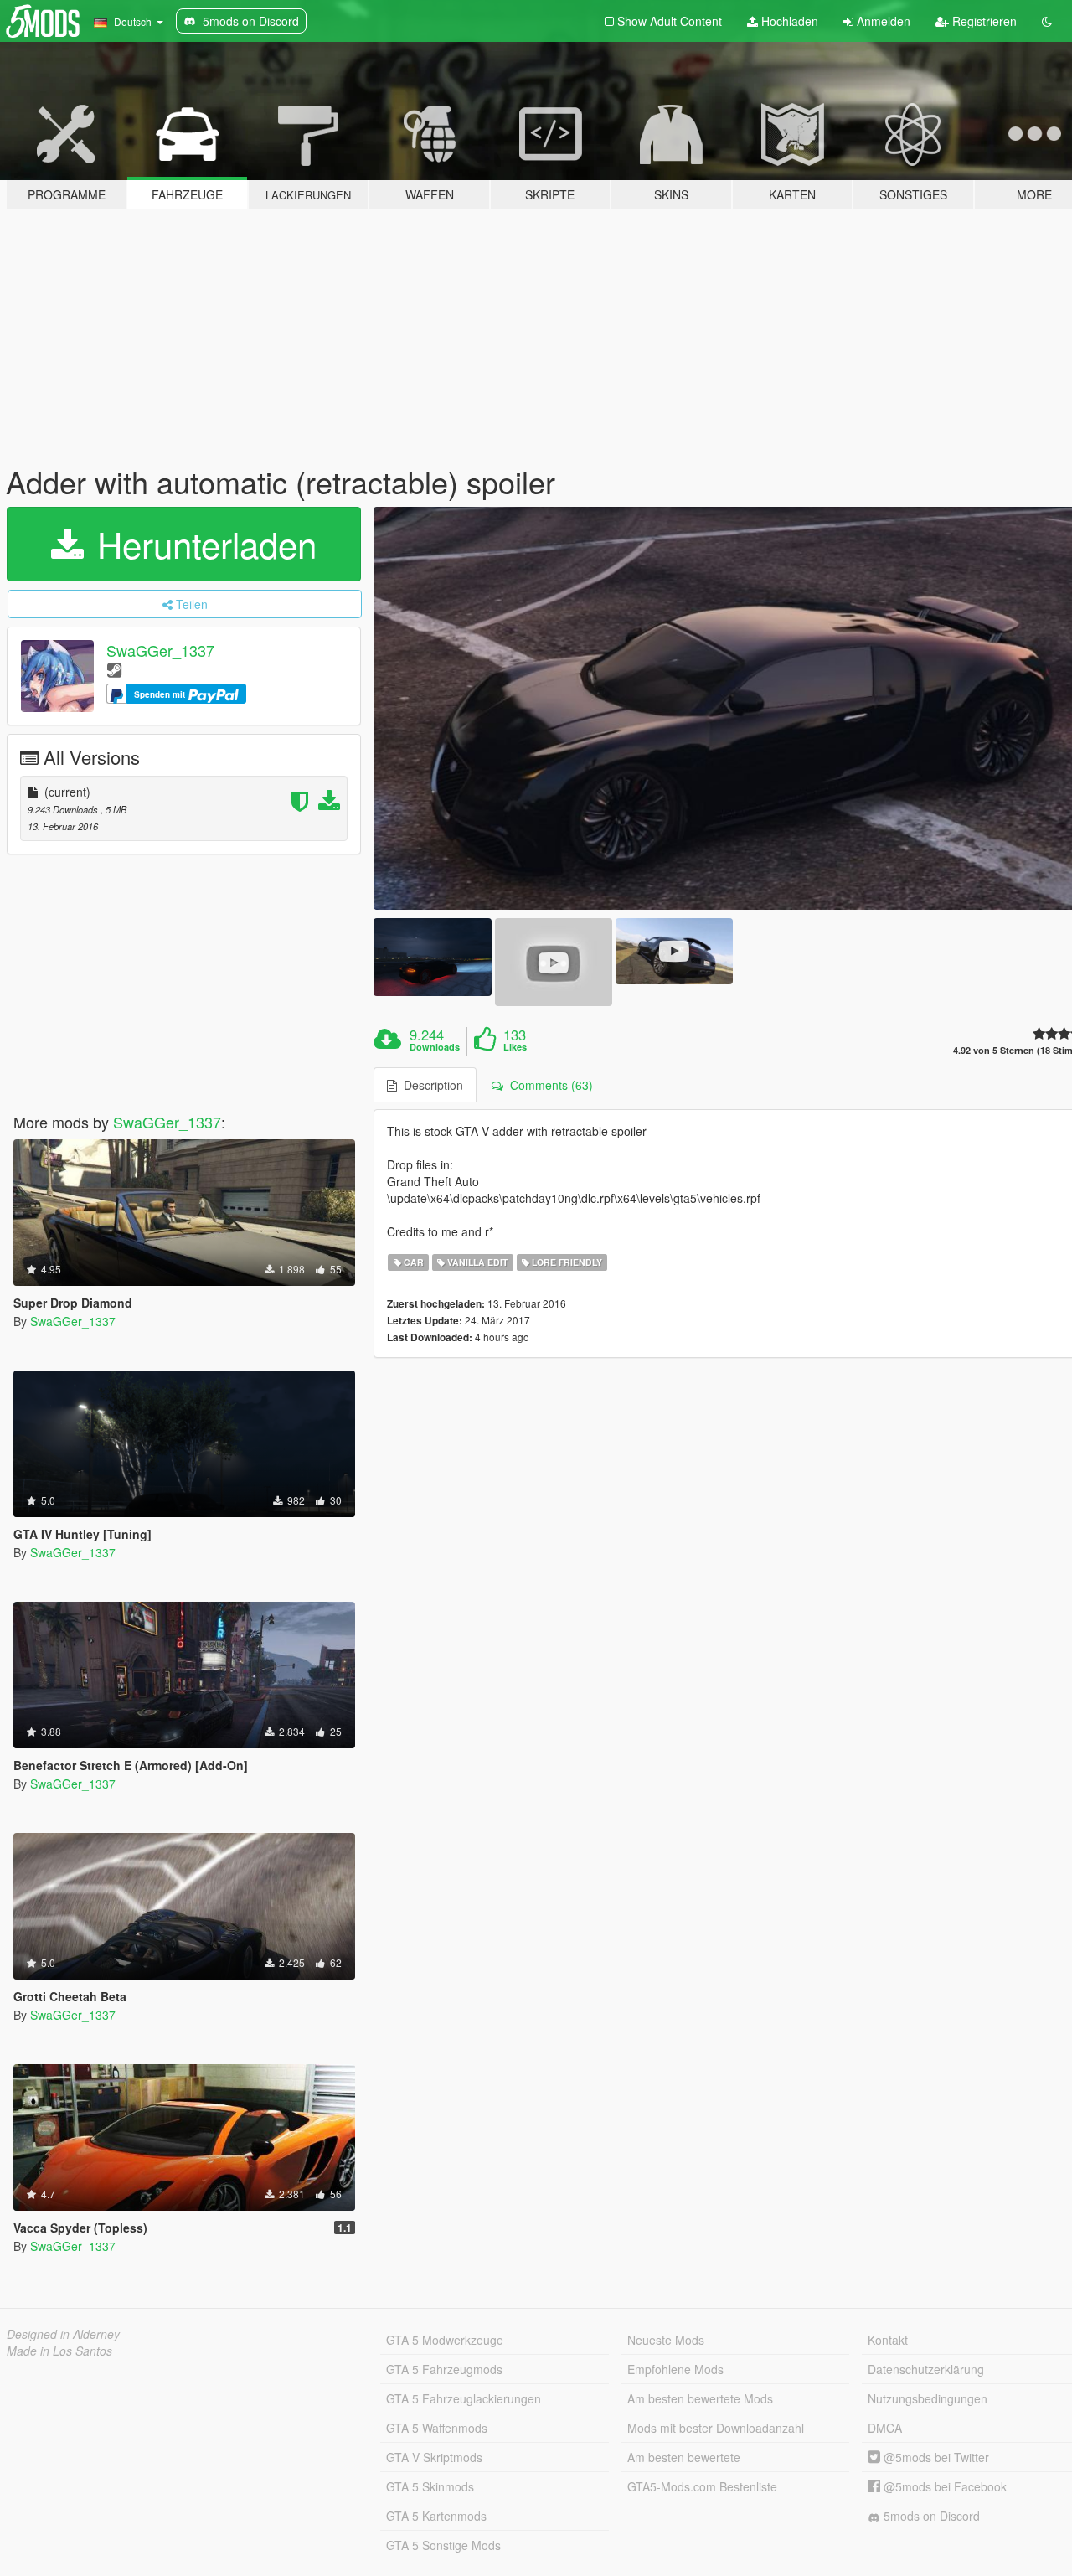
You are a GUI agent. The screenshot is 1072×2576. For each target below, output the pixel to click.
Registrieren (983, 21)
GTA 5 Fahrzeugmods (444, 2369)
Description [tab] (430, 1085)
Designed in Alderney (63, 2334)
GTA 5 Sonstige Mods (443, 2545)
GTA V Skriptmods (434, 2457)
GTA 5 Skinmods (430, 2486)
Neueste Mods (666, 2340)
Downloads (435, 1047)
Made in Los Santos (59, 2351)
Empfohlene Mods (675, 2369)
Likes (515, 1047)
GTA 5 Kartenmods (436, 2516)
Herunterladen (202, 544)
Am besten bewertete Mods (700, 2398)
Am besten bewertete (684, 2457)
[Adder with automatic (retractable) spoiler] (432, 957)
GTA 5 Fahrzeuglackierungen (464, 2398)
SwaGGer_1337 (160, 650)
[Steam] (114, 669)
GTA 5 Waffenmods (437, 2428)
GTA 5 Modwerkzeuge (445, 2340)
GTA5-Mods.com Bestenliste (702, 2486)
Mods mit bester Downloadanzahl (716, 2428)
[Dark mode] (1047, 21)
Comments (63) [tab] (548, 1085)
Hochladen (788, 21)
